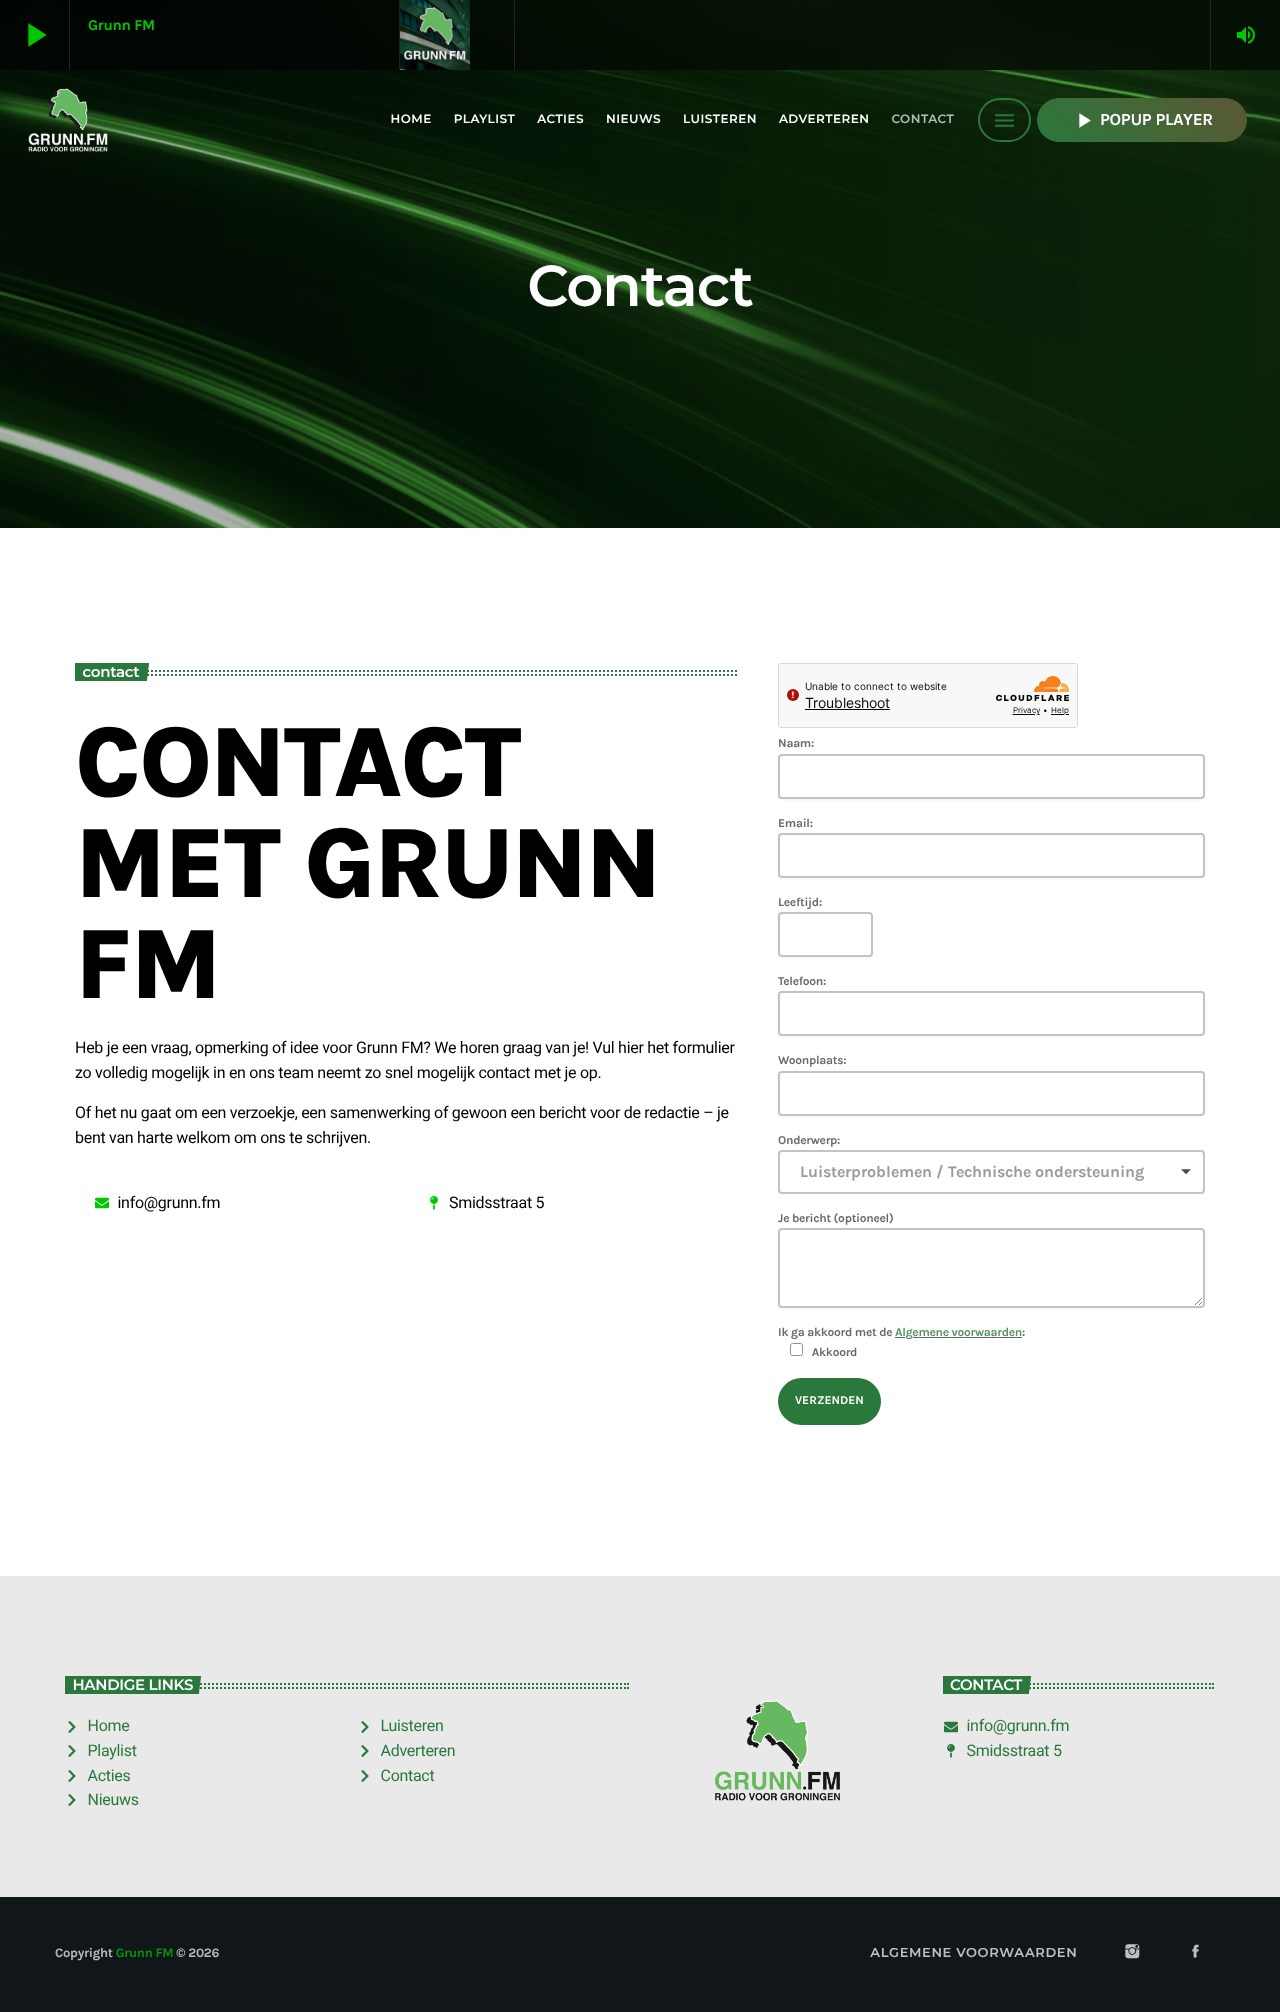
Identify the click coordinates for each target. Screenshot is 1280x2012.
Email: (795, 824)
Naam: (796, 744)
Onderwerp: (809, 1141)
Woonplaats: (812, 1061)
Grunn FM (145, 1953)
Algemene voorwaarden (958, 1333)
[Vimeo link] (68, 120)
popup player (1142, 120)
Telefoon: (802, 982)
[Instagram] (1132, 1953)
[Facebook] (1196, 1953)
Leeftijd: (800, 903)
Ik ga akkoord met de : (901, 1342)
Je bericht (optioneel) (835, 1219)
